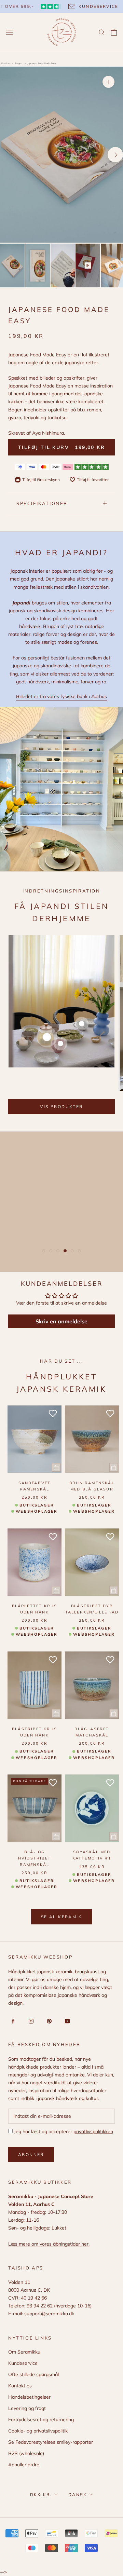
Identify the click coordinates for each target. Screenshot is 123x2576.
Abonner (31, 2155)
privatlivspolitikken (93, 2131)
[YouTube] (66, 2021)
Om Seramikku (24, 2352)
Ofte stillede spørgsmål (33, 2374)
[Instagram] (30, 2021)
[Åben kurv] (114, 32)
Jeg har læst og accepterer (63, 2131)
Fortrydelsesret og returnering (41, 2420)
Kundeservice (23, 2363)
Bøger (19, 63)
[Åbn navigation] (10, 32)
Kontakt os (20, 2386)
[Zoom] (108, 82)
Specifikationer (42, 503)
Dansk (78, 2495)
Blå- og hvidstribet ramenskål (35, 1858)
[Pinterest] (48, 2021)
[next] (115, 155)
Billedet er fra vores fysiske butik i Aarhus (61, 696)
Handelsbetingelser (29, 2397)
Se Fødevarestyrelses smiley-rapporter (51, 2442)
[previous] (8, 155)
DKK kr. (41, 2495)
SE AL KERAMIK (61, 1917)
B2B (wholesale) (26, 2453)
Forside (5, 63)
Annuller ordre (24, 2465)
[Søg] (102, 32)
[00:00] (61, 154)
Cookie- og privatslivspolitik (38, 2431)
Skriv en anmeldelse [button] (61, 1321)
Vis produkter (61, 1107)
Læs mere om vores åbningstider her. (49, 2244)
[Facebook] (12, 2021)
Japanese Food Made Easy (42, 63)
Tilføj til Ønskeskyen (41, 480)
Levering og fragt (27, 2408)
